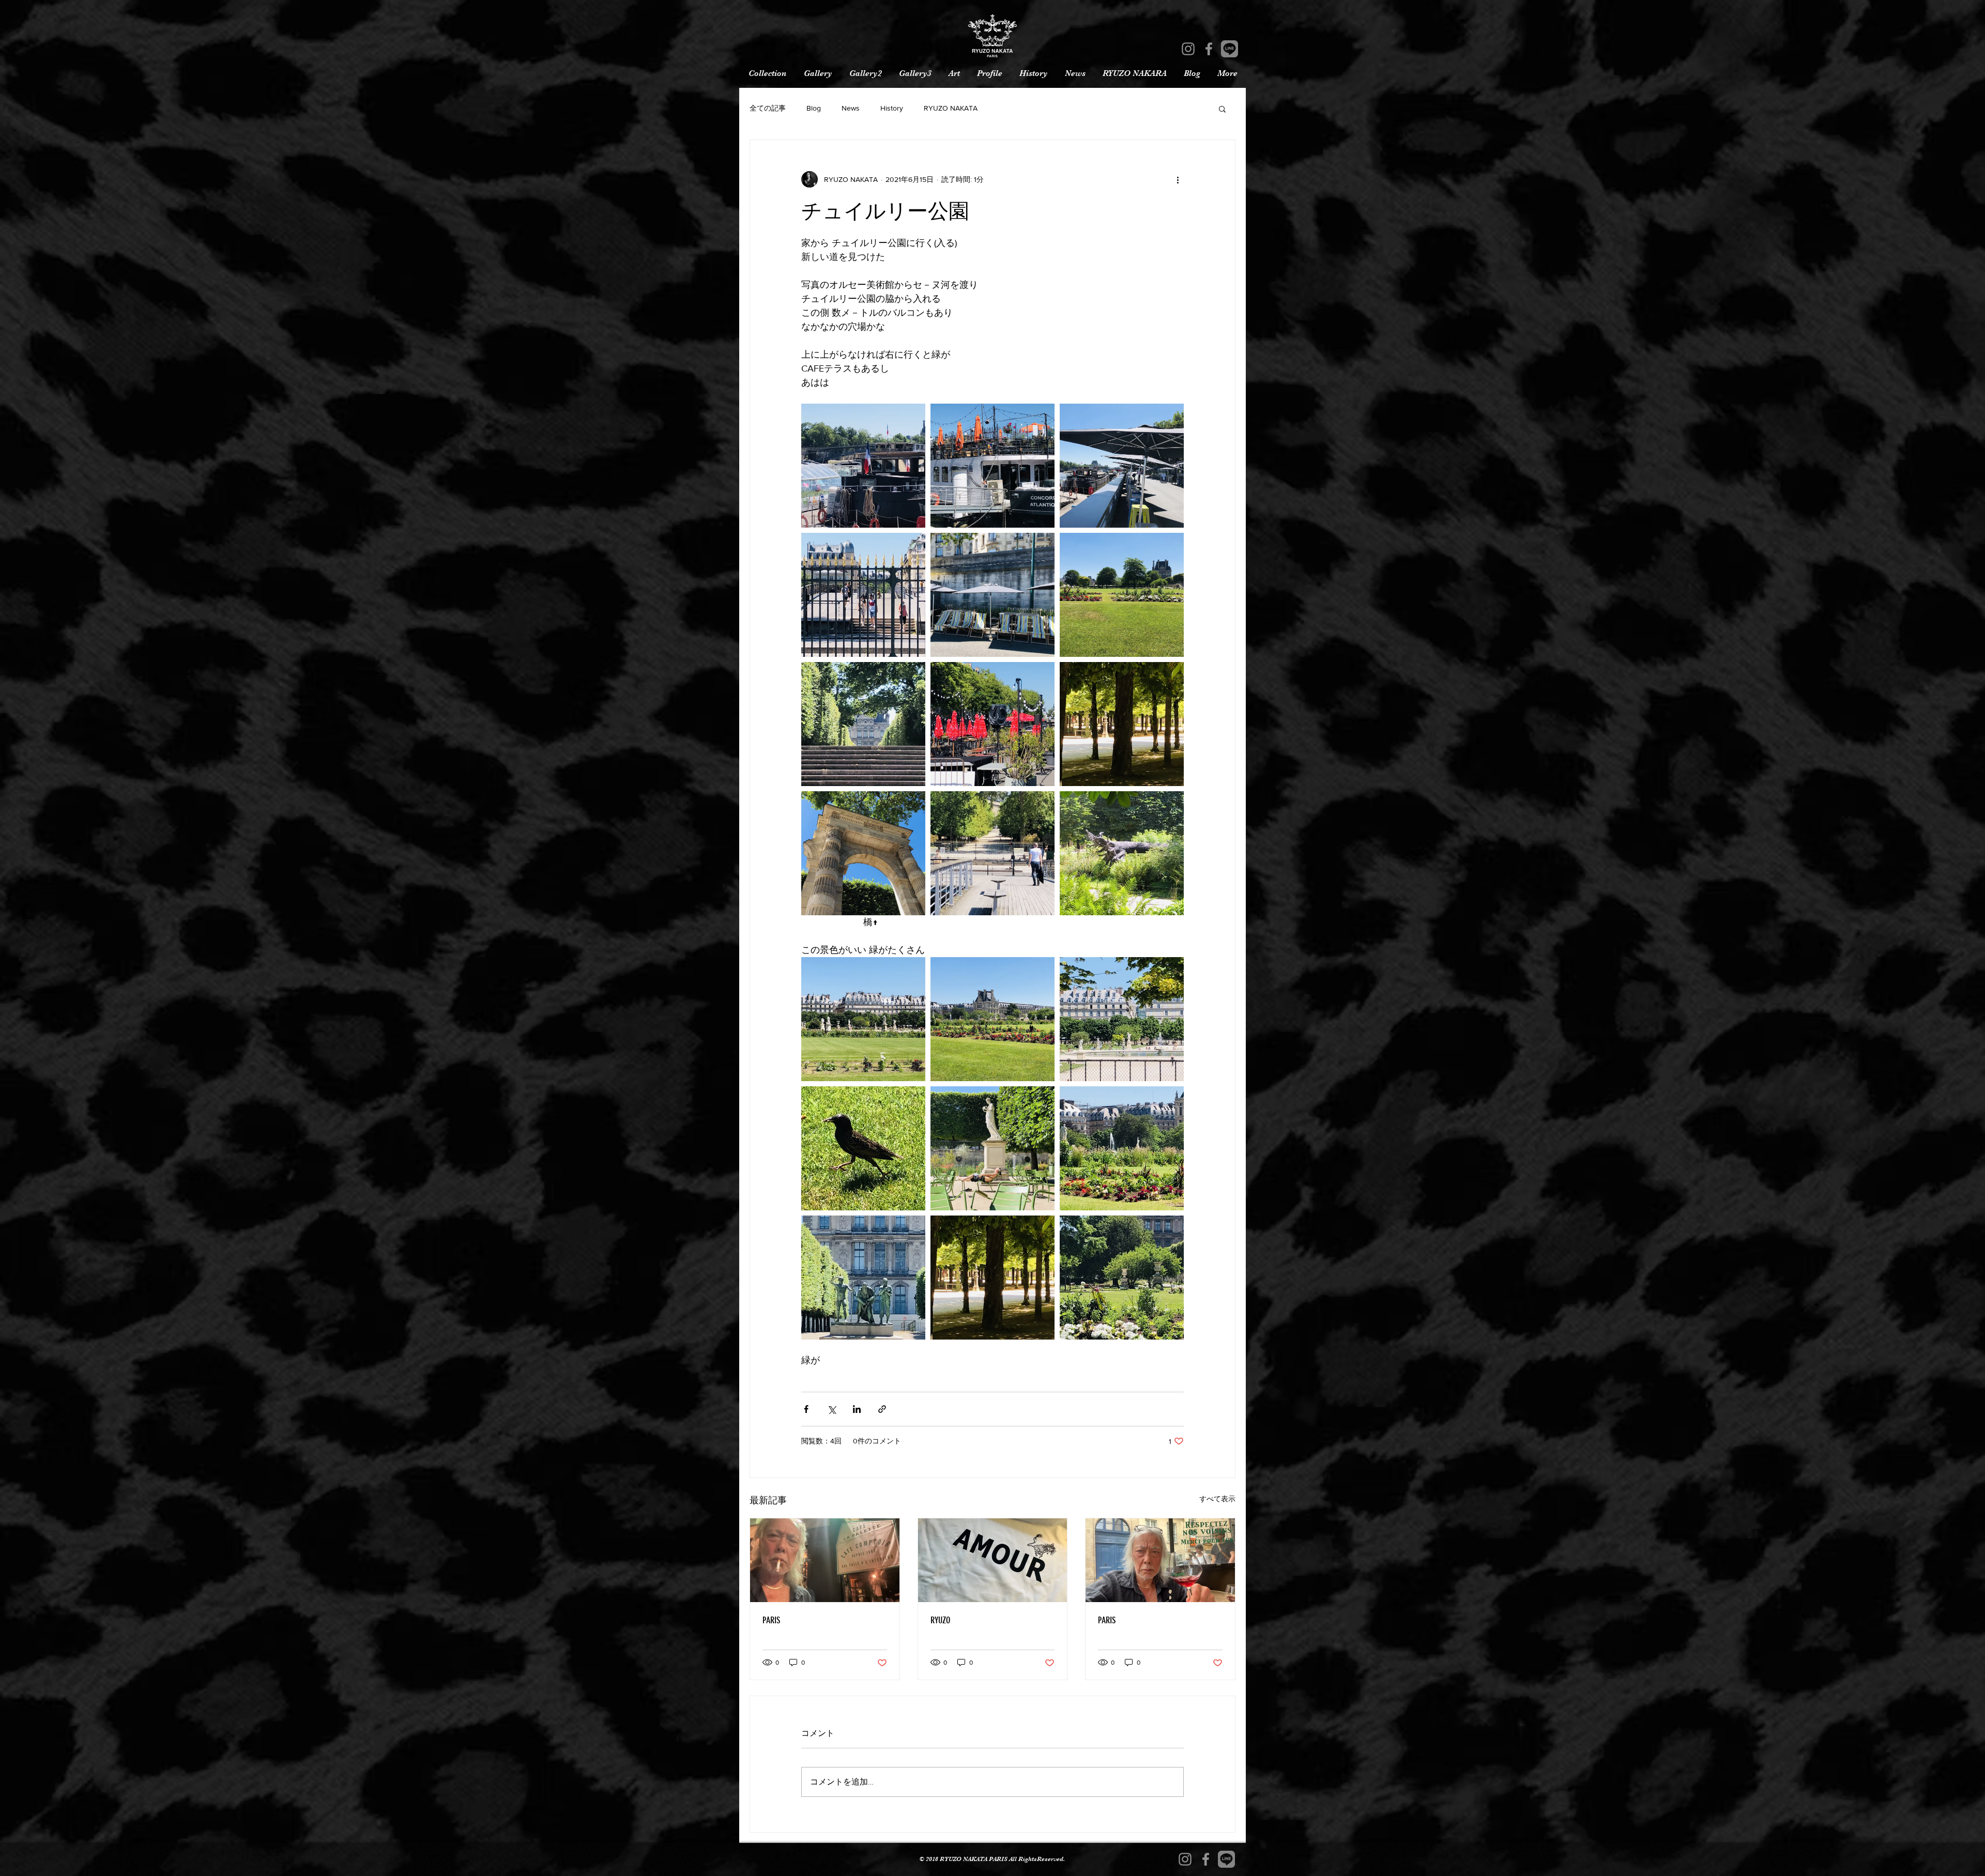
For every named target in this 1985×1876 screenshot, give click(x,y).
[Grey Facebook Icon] (1209, 49)
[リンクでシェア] (882, 1409)
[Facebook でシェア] (806, 1409)
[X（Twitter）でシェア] (831, 1409)
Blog (814, 108)
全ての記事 (768, 108)
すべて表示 (1217, 1499)
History (892, 108)
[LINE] (1230, 49)
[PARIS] (825, 1560)
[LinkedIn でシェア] (857, 1409)
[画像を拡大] (863, 466)
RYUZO (940, 1620)
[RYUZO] (993, 1560)
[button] (1222, 109)
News (851, 108)
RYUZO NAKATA (951, 108)
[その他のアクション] (1178, 179)
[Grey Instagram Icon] (1188, 49)
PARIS (771, 1620)
